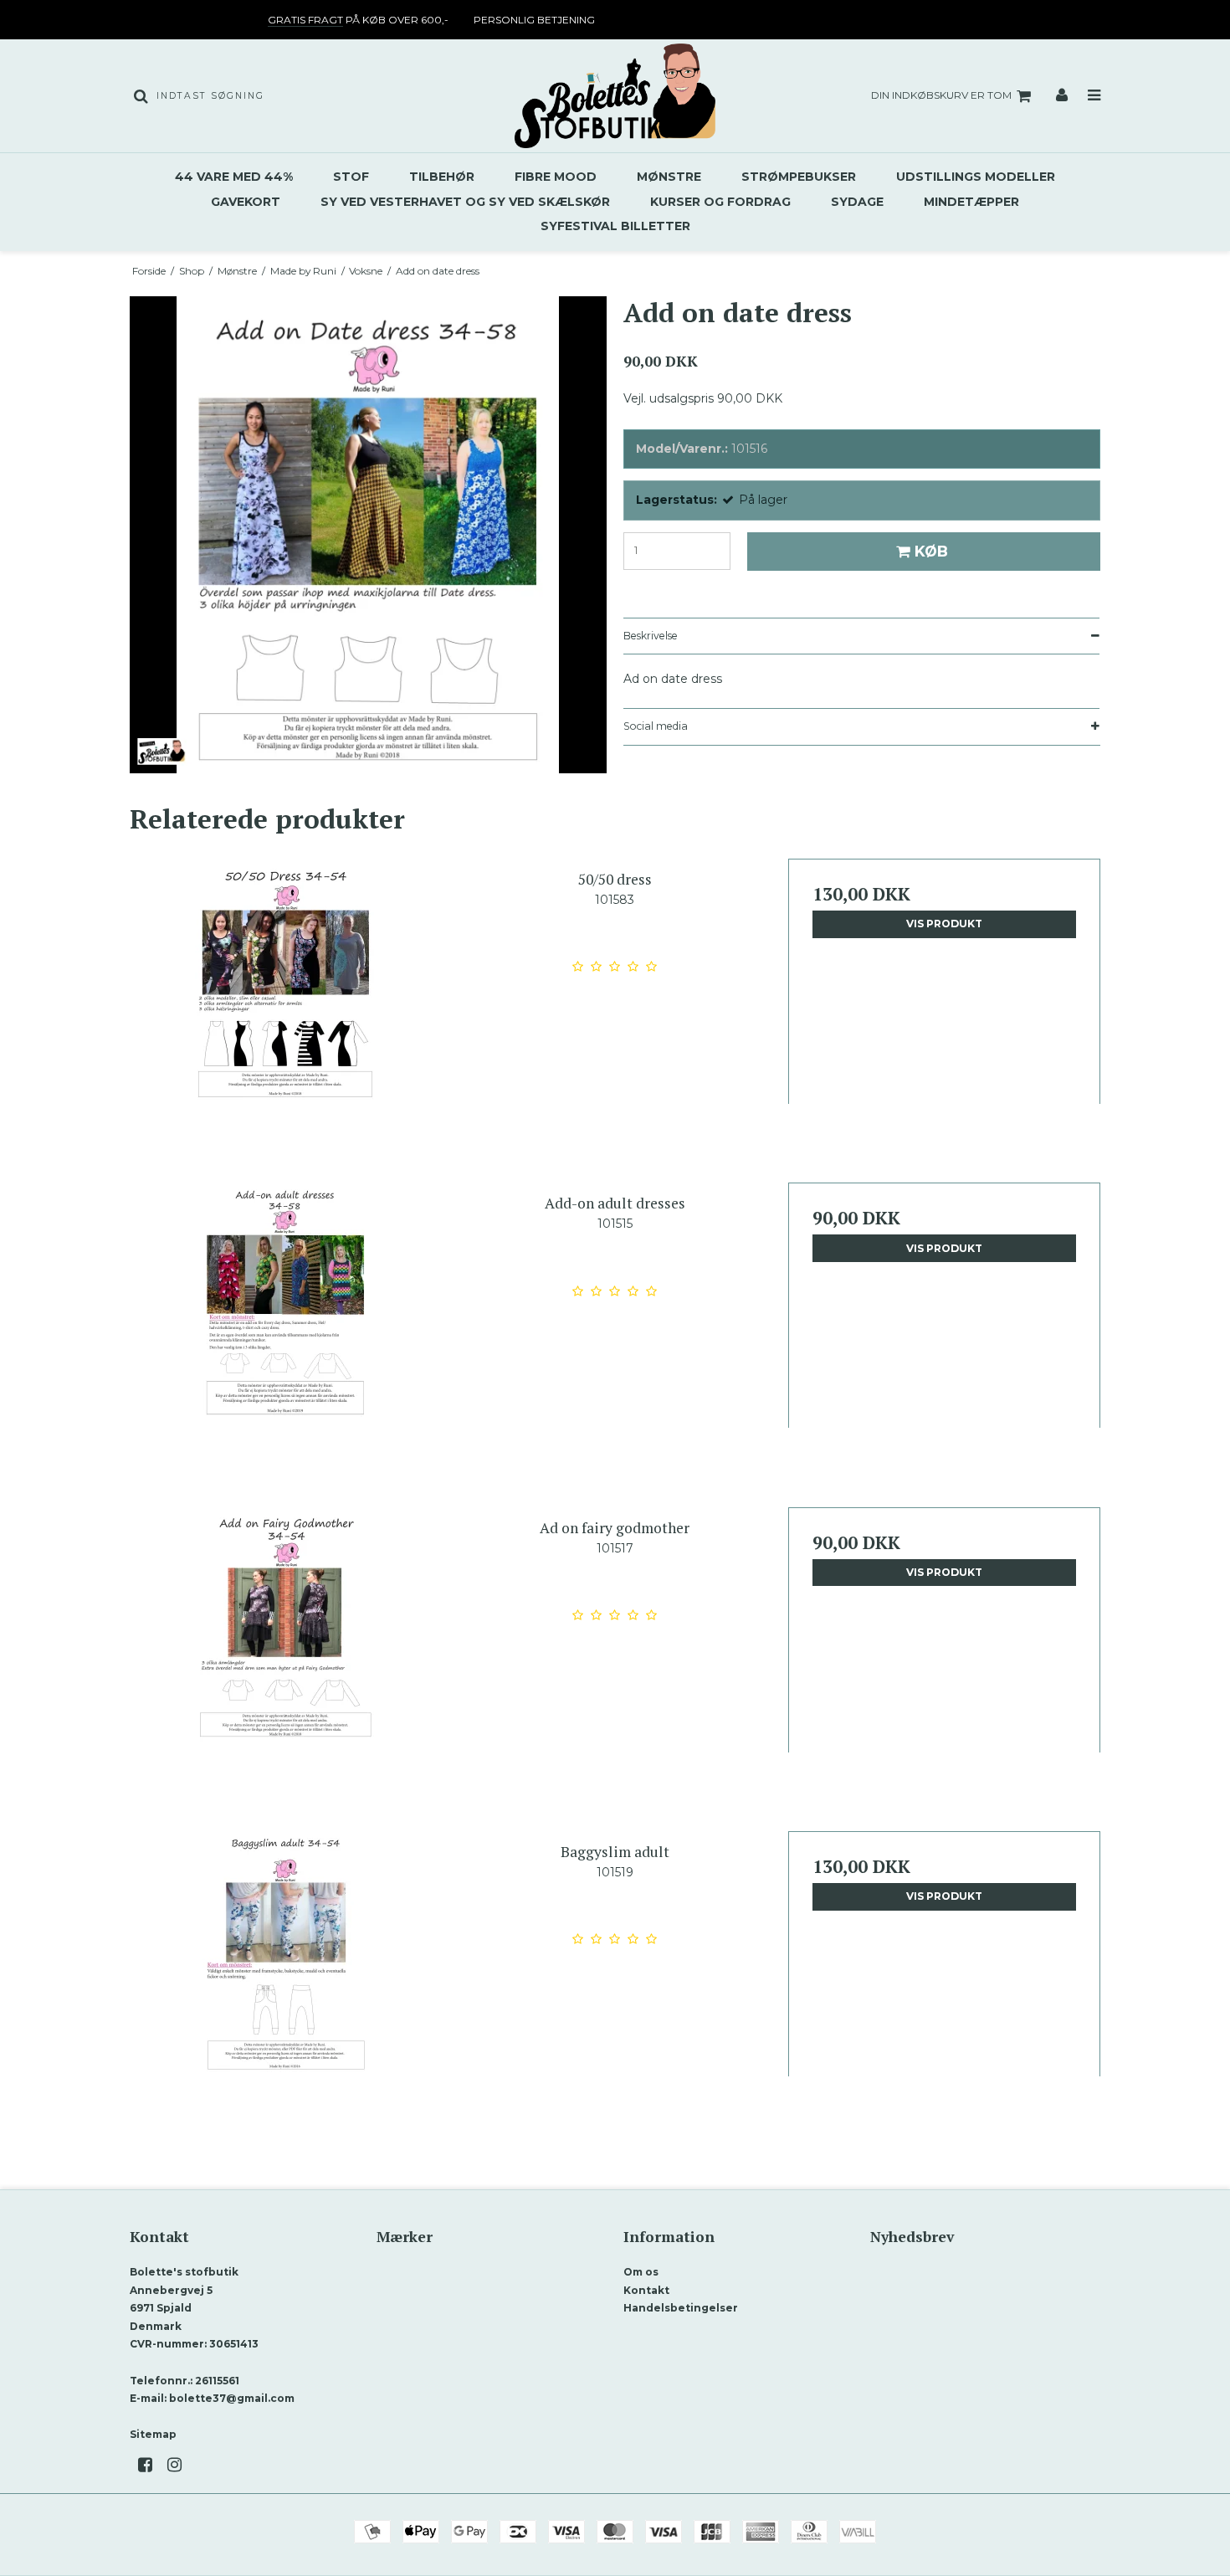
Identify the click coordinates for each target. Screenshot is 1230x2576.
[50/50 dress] (286, 1015)
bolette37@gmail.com (232, 2398)
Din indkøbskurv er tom (941, 95)
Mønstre (669, 177)
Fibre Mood (556, 177)
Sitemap (153, 2434)
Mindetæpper (971, 202)
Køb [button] (931, 551)
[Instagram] (180, 2465)
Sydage (857, 202)
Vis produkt (944, 924)
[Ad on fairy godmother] (286, 1663)
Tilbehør (442, 177)
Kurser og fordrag (720, 202)
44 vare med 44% (234, 177)
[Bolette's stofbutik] (615, 96)
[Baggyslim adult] (286, 1987)
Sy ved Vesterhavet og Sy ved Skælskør (465, 202)
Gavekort (246, 202)
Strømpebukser (799, 177)
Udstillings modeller (976, 177)
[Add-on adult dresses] (286, 1339)
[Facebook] (151, 2465)
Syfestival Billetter (615, 226)
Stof (351, 177)
